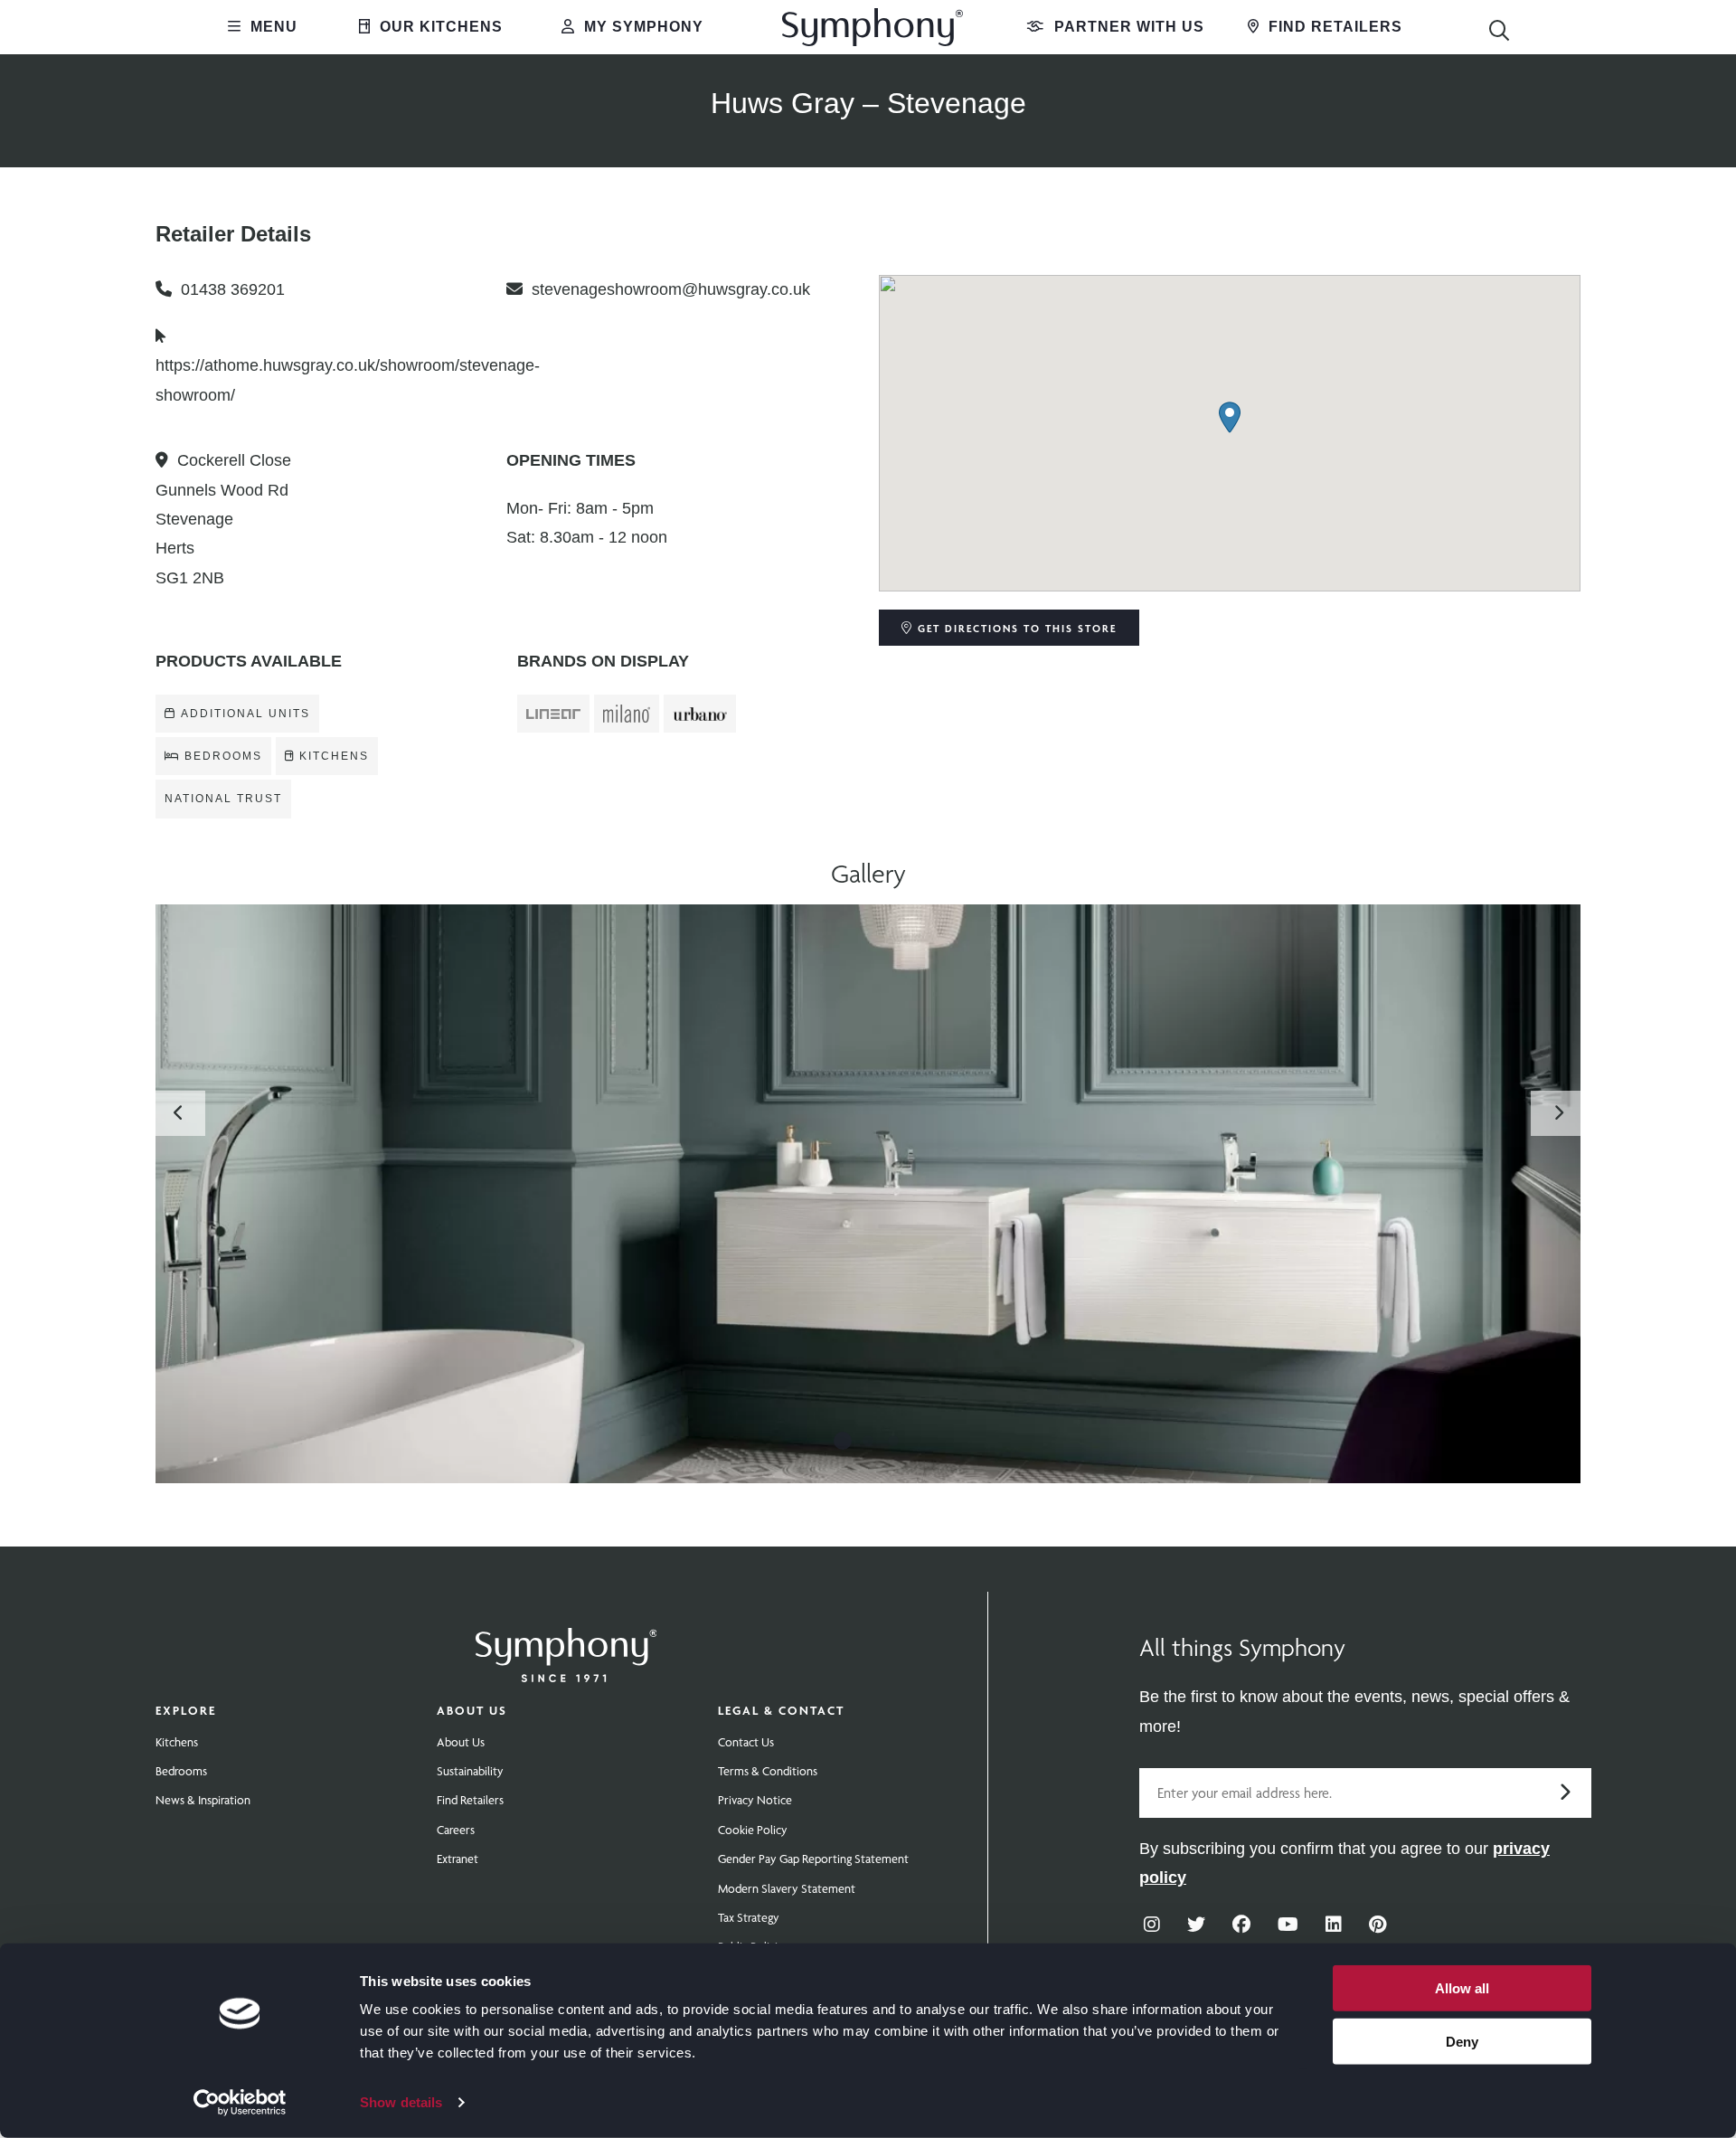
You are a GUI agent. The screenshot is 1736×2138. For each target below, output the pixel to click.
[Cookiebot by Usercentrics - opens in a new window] (240, 2103)
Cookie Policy (753, 1830)
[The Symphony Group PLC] (566, 1642)
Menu (272, 27)
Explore (186, 1710)
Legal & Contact (781, 1710)
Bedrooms (181, 1771)
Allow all (1462, 1988)
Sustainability (470, 1771)
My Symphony (642, 27)
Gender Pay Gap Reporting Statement (813, 1859)
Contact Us (746, 1742)
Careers (456, 1830)
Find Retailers (1333, 27)
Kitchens (177, 1742)
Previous (178, 1113)
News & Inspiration (203, 1800)
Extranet (458, 1859)
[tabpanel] (868, 1194)
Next (1558, 1113)
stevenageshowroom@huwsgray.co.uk (671, 289)
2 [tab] (868, 1441)
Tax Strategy (749, 1917)
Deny (1462, 2041)
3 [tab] (893, 1441)
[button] (1230, 417)
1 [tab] (843, 1441)
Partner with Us (1127, 27)
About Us (472, 1710)
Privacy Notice (755, 1800)
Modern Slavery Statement (787, 1888)
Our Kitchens (439, 27)
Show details (401, 2102)
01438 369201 (233, 289)
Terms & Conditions (768, 1771)
